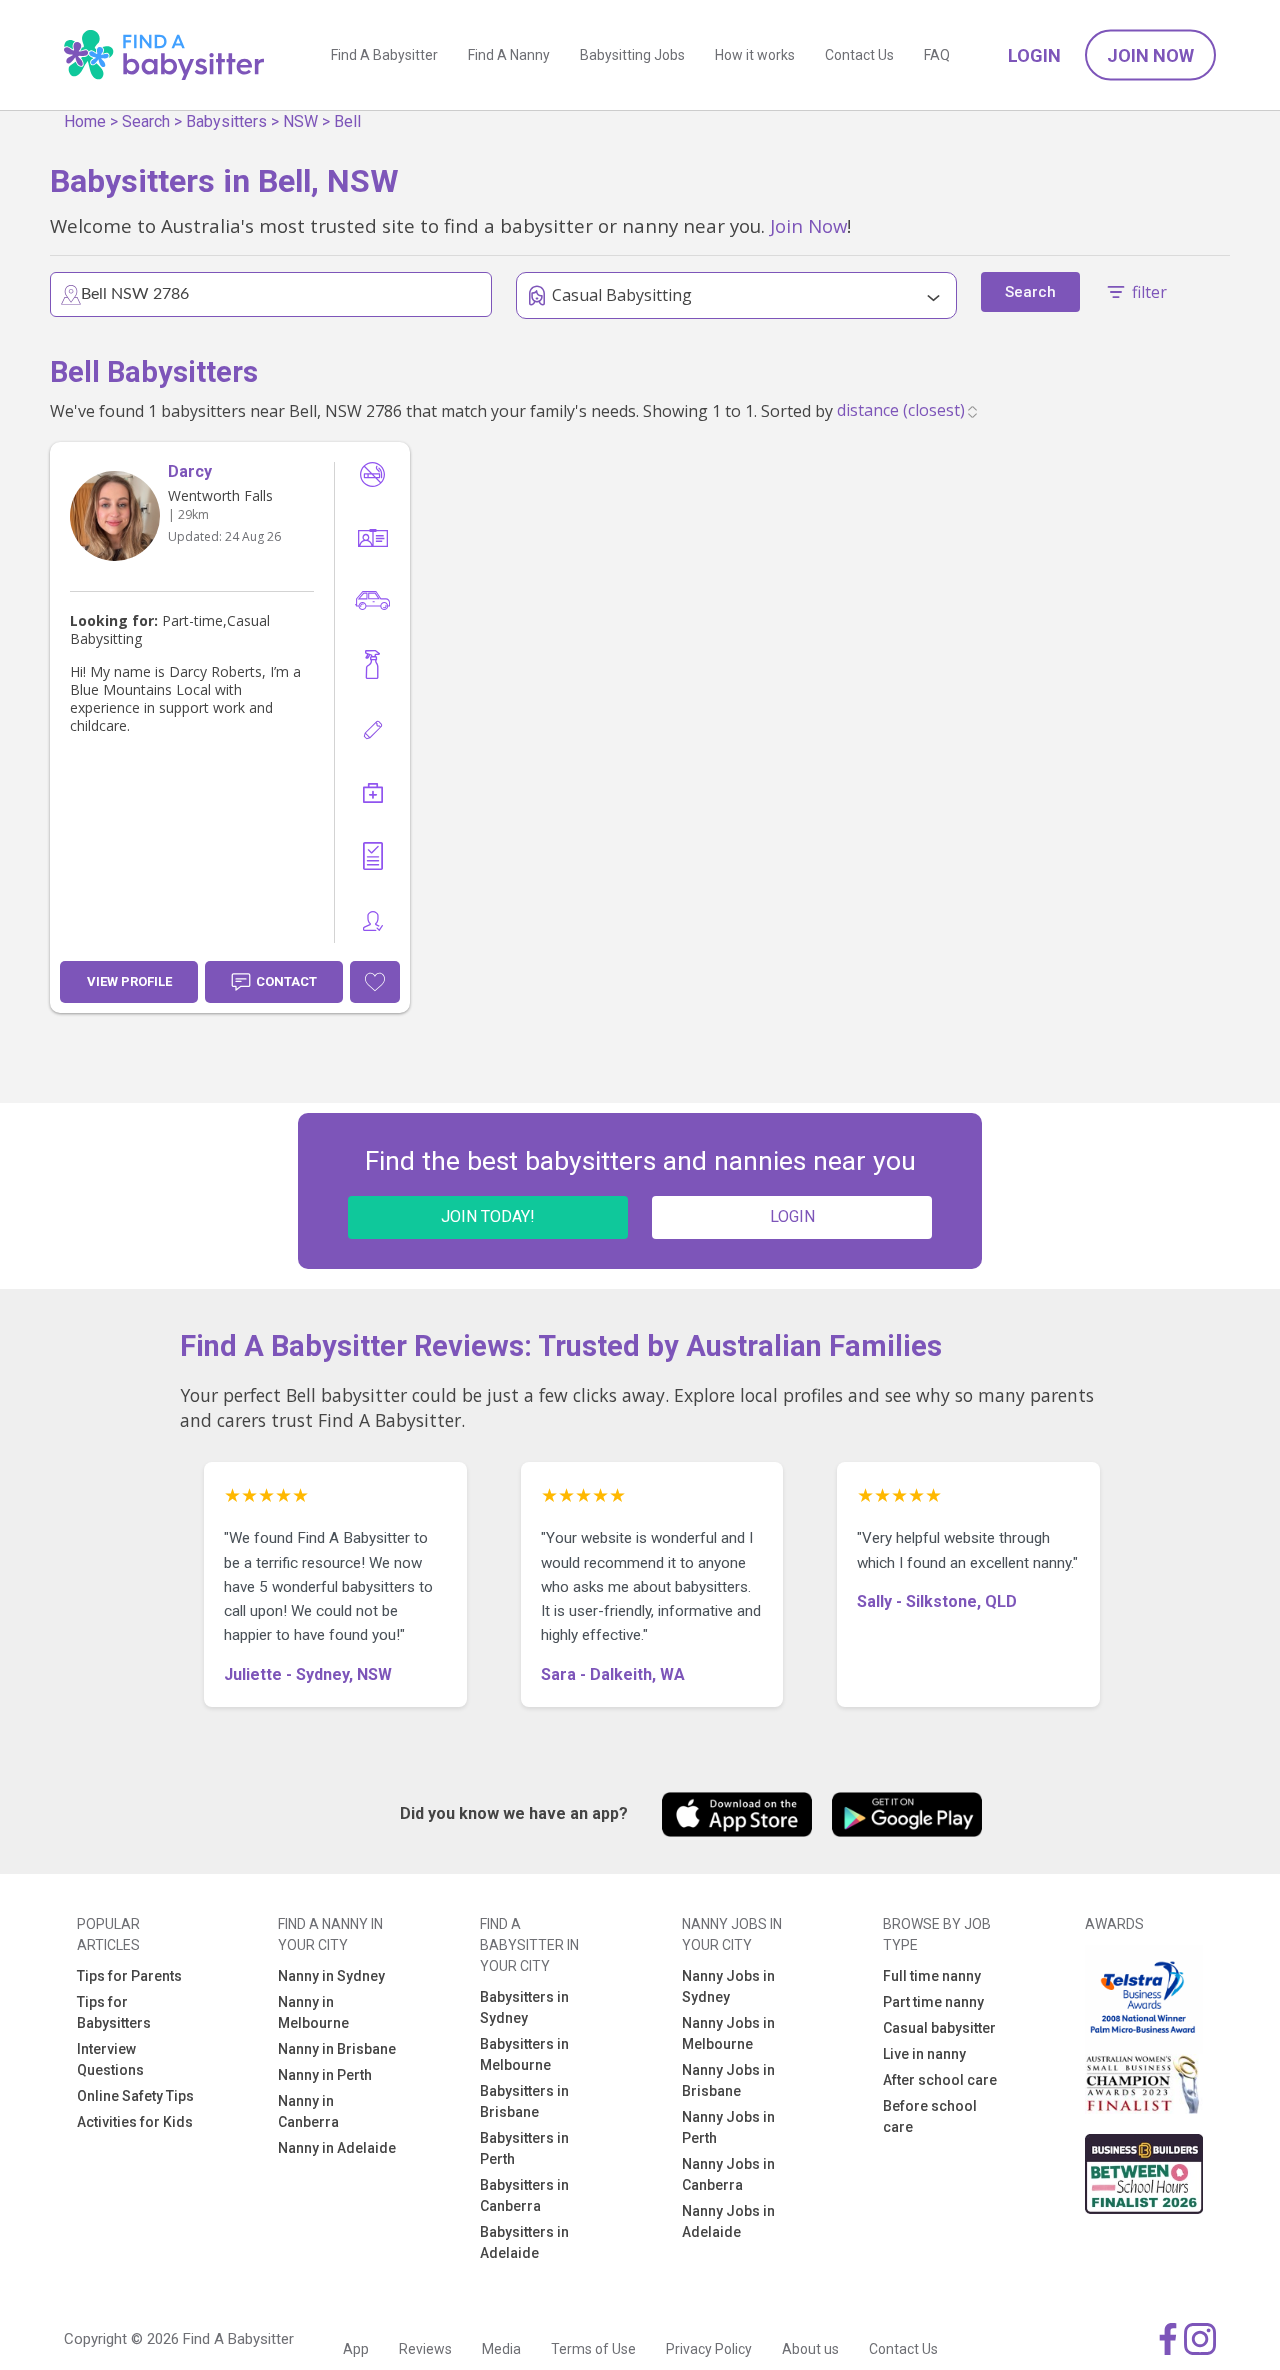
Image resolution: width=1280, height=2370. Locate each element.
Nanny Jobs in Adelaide (728, 2221)
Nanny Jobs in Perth (728, 2127)
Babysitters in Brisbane (524, 2101)
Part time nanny (933, 2002)
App (356, 2349)
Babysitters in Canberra (524, 2195)
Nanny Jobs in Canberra (728, 2174)
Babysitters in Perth (524, 2148)
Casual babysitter (939, 2028)
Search (146, 121)
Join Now (1150, 55)
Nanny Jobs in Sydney (728, 1986)
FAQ (937, 55)
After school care (940, 2080)
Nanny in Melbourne (313, 2012)
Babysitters (226, 121)
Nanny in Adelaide (337, 2148)
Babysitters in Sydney (524, 2007)
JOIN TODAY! (488, 1216)
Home (85, 121)
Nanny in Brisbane (337, 2049)
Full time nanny (932, 1976)
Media (501, 2349)
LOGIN (792, 1216)
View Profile (129, 981)
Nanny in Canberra (308, 2111)
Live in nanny (924, 2054)
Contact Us (859, 55)
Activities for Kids (135, 2122)
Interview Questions (110, 2059)
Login (1034, 55)
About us (810, 2349)
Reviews (425, 2349)
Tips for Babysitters (114, 2012)
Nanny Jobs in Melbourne (728, 2033)
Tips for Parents (129, 1976)
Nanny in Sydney (331, 1976)
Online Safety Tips (135, 2096)
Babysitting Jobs (632, 55)
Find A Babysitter (384, 55)
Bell (347, 121)
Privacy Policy (709, 2349)
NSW (300, 121)
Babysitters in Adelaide (524, 2242)
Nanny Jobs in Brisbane (728, 2080)
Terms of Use (593, 2349)
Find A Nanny (509, 55)
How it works (755, 55)
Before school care (930, 2116)
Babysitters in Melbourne (524, 2054)
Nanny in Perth (325, 2075)
